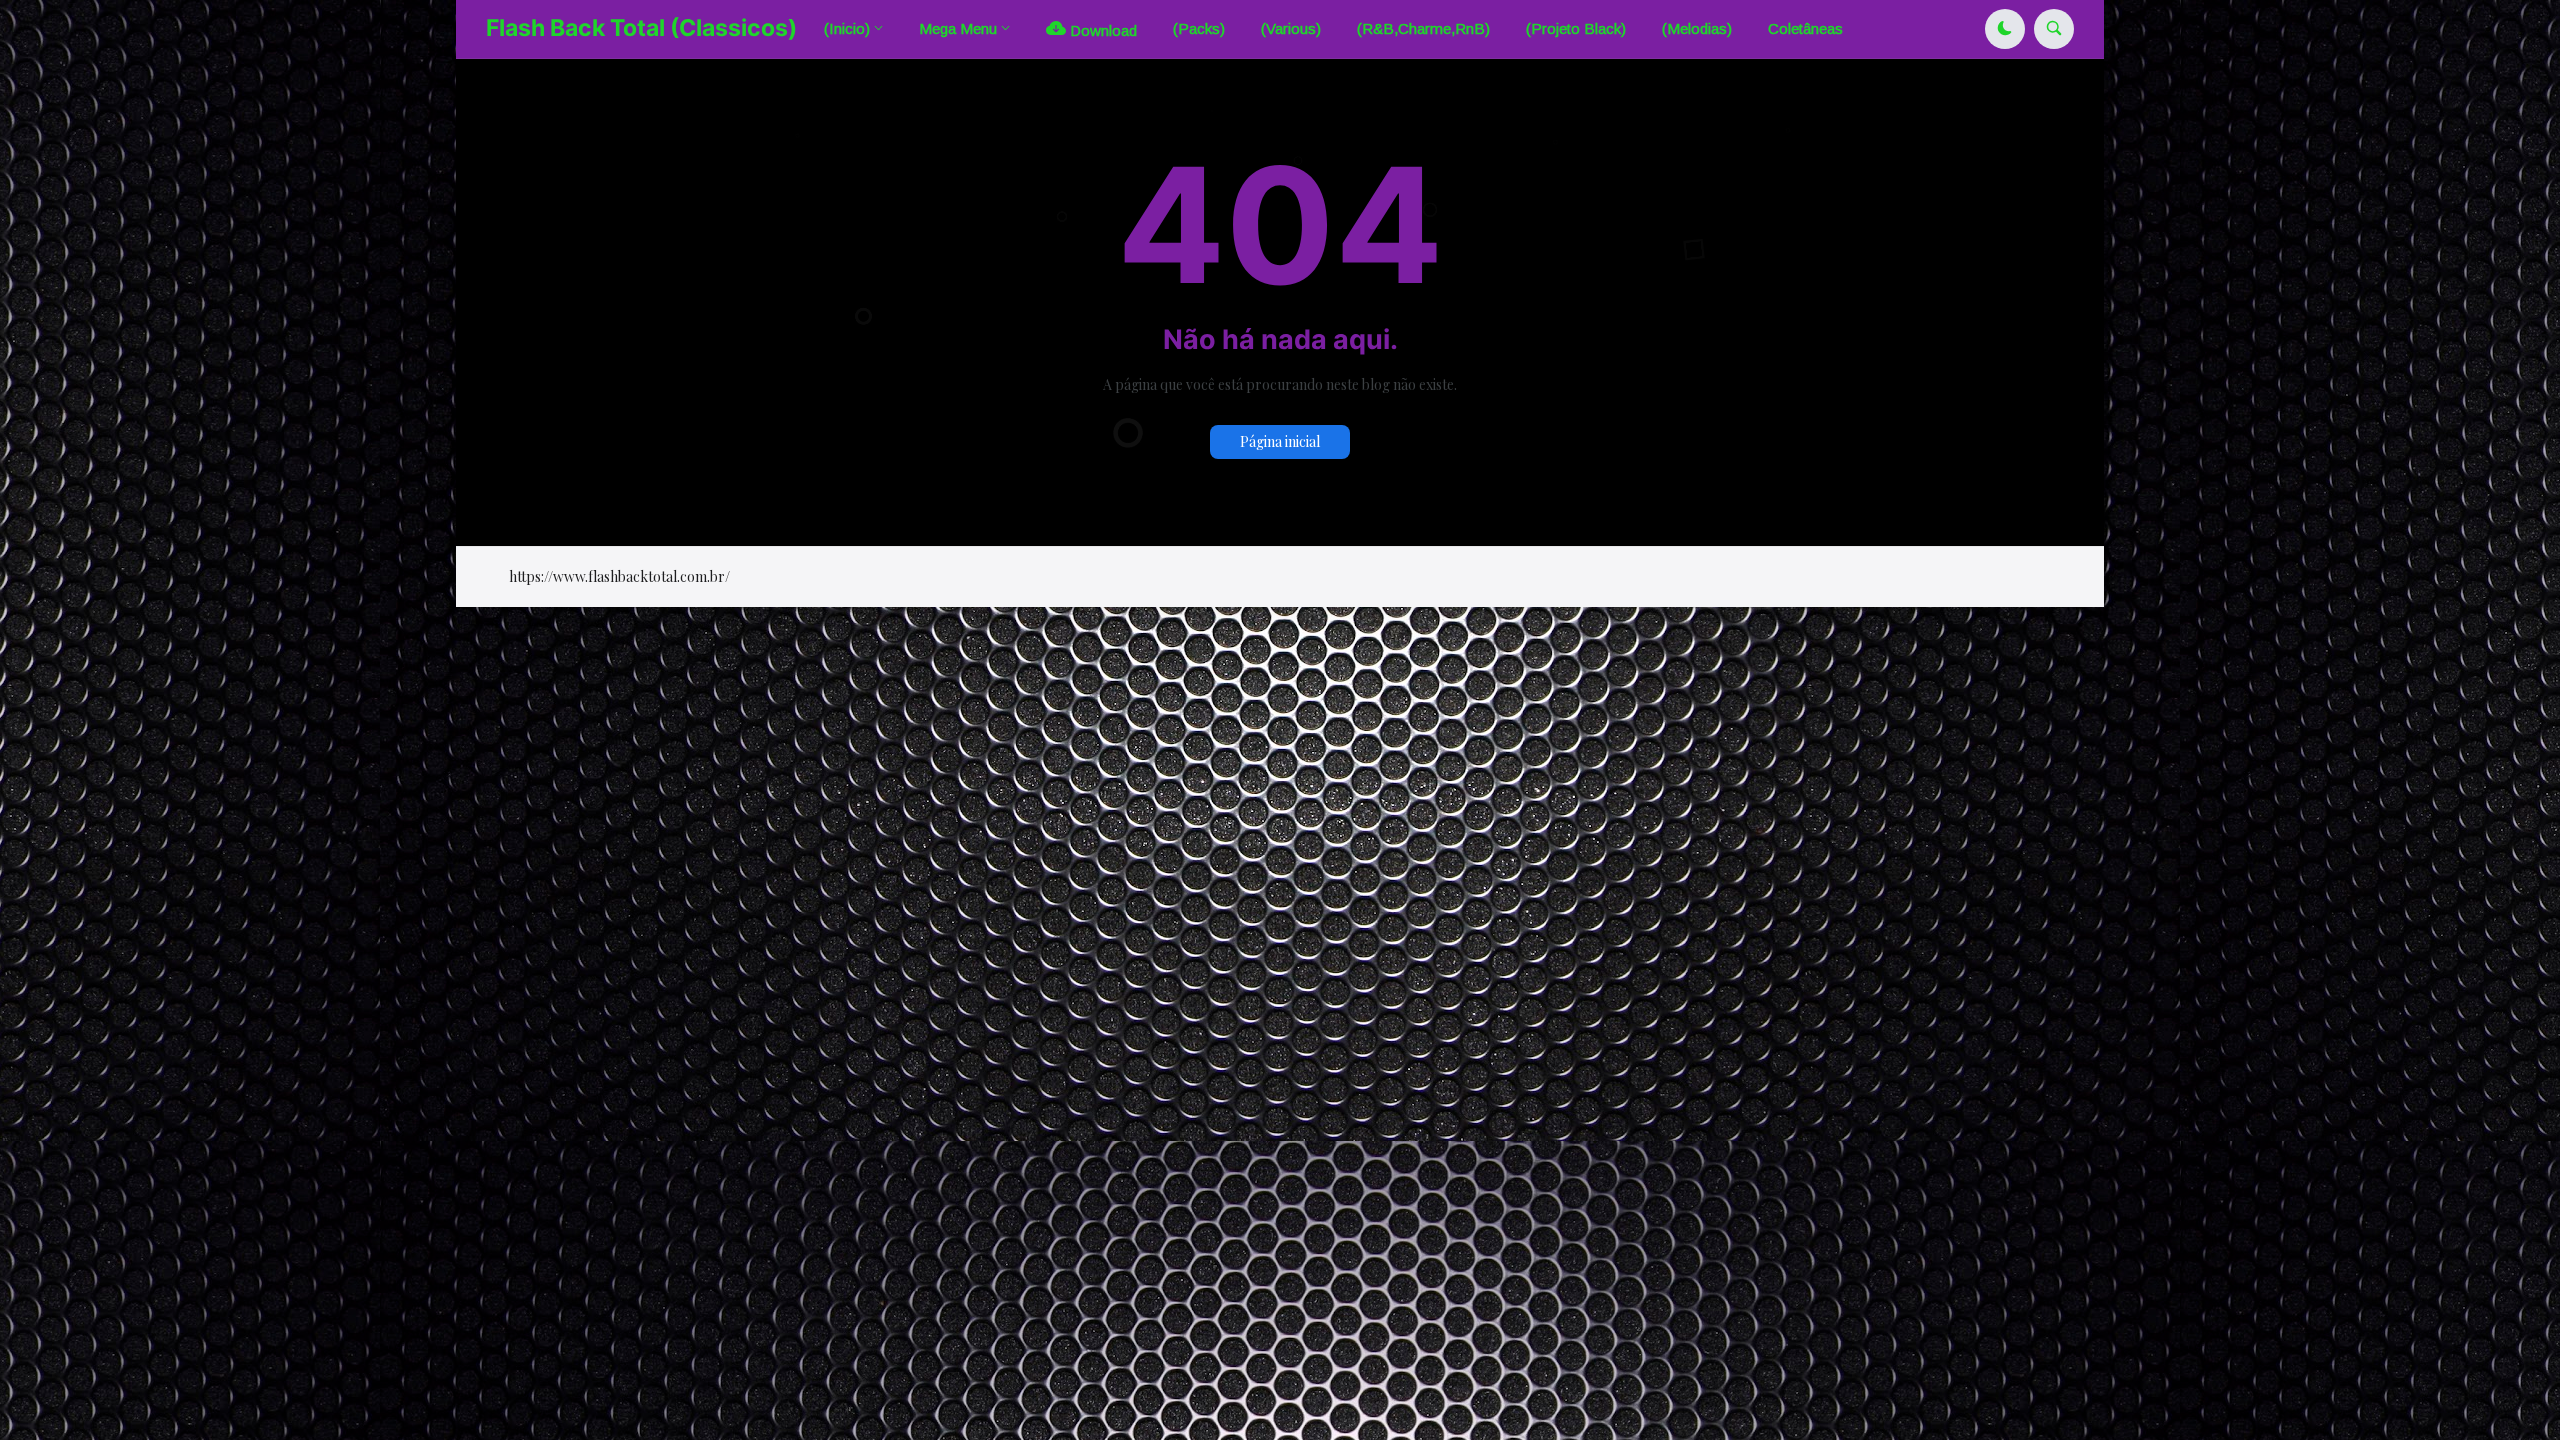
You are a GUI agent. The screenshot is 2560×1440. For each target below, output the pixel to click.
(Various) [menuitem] (1291, 28)
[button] (2005, 29)
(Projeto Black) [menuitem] (1576, 28)
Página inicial (1280, 441)
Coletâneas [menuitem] (1805, 28)
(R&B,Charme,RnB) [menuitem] (1423, 28)
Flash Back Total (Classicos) (641, 28)
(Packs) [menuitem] (1199, 28)
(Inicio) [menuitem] (847, 28)
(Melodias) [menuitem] (1697, 28)
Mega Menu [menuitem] (958, 28)
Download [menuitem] (1101, 30)
